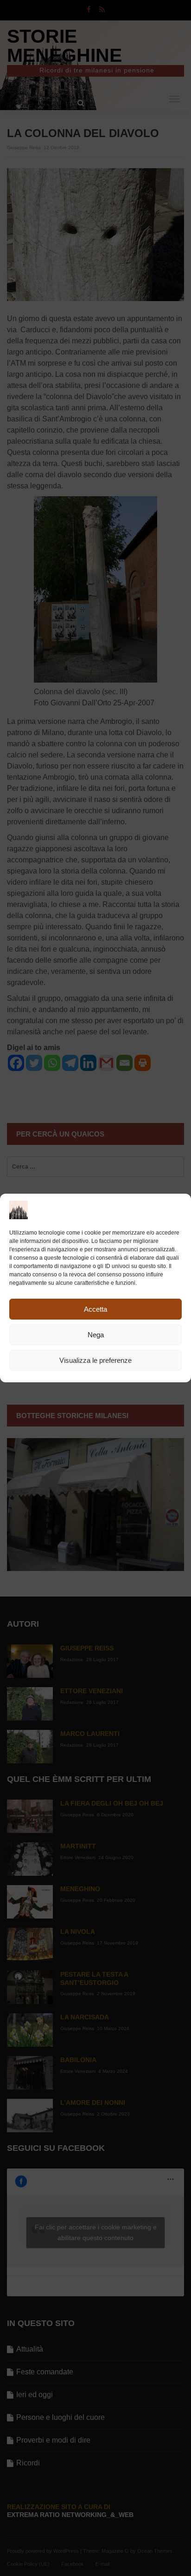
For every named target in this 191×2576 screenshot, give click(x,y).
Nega (96, 1335)
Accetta (95, 1309)
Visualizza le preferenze (95, 1360)
